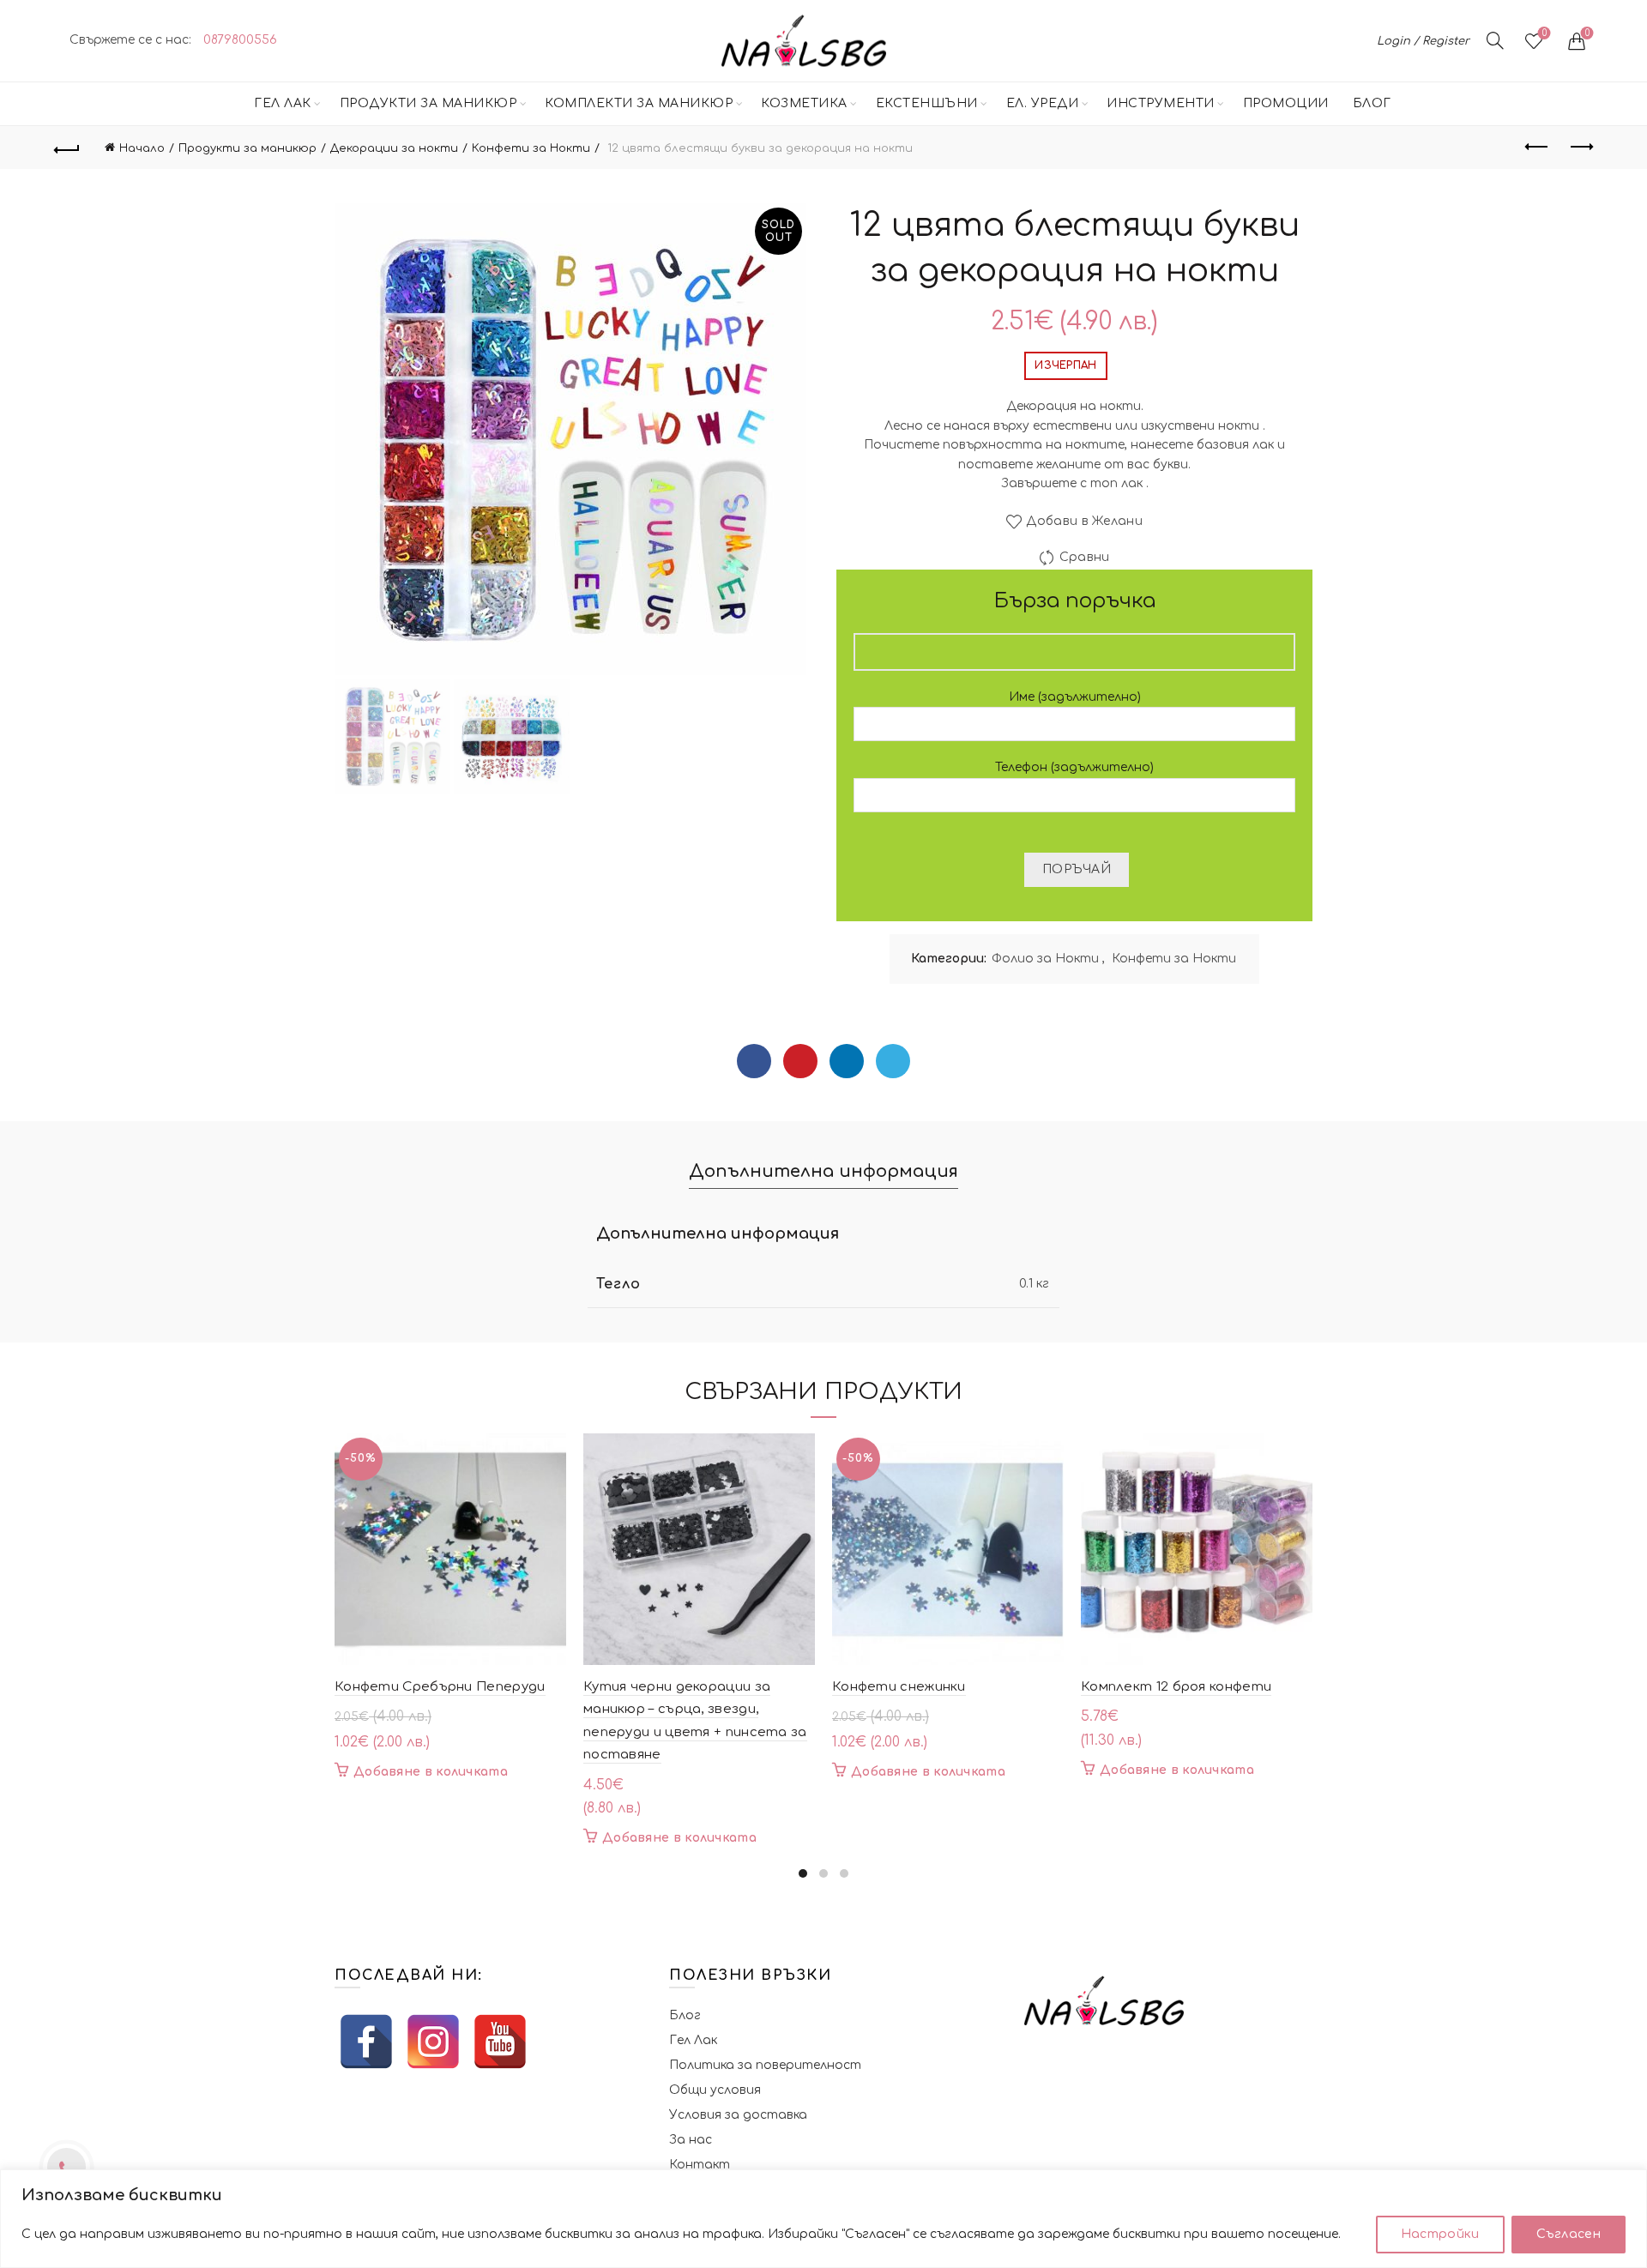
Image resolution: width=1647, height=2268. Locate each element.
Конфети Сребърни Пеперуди (440, 1687)
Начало (142, 148)
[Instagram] (433, 2042)
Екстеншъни (927, 103)
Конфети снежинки (899, 1687)
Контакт (700, 2165)
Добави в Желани (1084, 522)
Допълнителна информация (823, 1171)
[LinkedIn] (847, 1061)
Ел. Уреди (1043, 103)
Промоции (1286, 103)
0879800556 (240, 40)
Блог (1372, 103)
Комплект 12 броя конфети (1176, 1687)
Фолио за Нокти (1045, 959)
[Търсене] (1495, 40)
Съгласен (1569, 2234)
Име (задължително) (1075, 697)
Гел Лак (283, 103)
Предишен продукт (1537, 148)
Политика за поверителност (765, 2065)
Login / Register (1423, 41)
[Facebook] (754, 1061)
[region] (823, 2219)
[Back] (67, 148)
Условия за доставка (738, 2115)
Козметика (804, 103)
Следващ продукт (1580, 148)
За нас (691, 2140)
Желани (1544, 33)
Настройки (1440, 2234)
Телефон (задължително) (1074, 767)
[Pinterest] (800, 1061)
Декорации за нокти (394, 148)
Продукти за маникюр (428, 103)
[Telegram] (893, 1061)
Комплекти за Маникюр (639, 103)
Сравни (1084, 558)
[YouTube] (500, 2042)
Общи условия (715, 2090)
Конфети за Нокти (531, 148)
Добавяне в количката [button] (431, 1772)
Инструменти (1161, 103)
